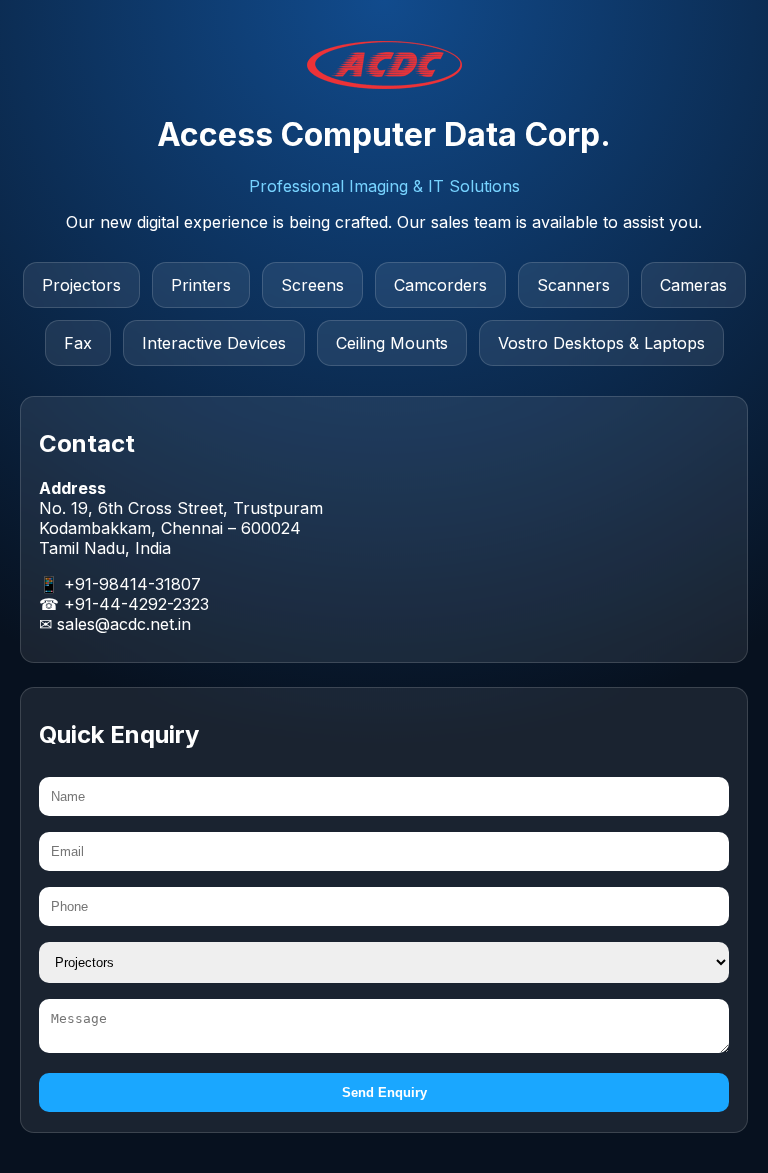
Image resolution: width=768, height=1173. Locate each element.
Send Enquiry (384, 1092)
